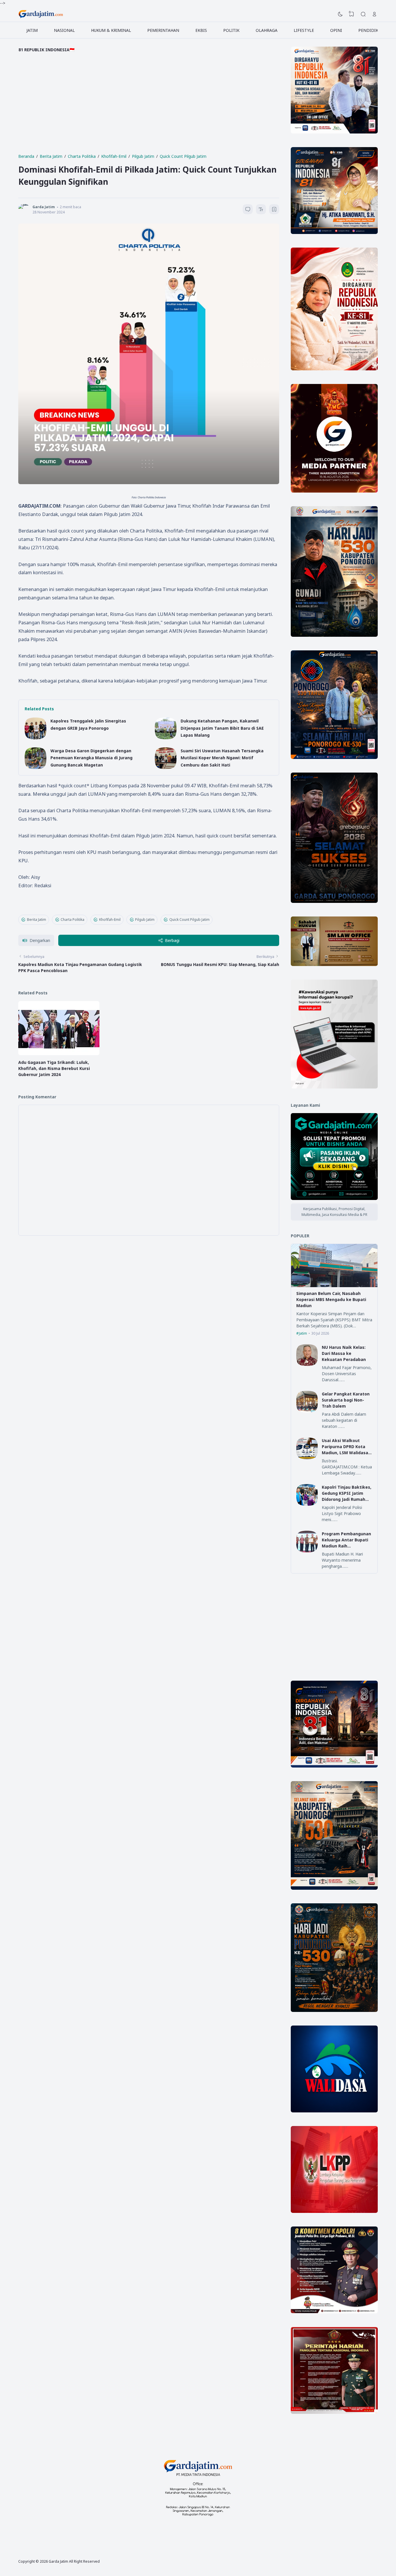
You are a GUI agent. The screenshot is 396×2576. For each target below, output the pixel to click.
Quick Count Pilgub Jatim (189, 920)
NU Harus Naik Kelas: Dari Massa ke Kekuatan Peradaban (344, 1353)
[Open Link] (375, 14)
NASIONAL (64, 30)
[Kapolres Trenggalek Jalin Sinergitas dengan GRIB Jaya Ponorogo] (36, 738)
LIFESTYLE (304, 30)
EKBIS (201, 30)
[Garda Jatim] (41, 14)
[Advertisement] (149, 107)
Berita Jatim (37, 920)
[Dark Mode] (340, 14)
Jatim (303, 1333)
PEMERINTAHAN (163, 30)
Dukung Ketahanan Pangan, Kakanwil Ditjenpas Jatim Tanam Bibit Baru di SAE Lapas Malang (222, 728)
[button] (36, 940)
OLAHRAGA (267, 30)
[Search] (363, 14)
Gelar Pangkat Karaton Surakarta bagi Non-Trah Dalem (346, 1400)
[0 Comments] (248, 209)
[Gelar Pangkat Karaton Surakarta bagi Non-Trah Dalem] (307, 1411)
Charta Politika (72, 920)
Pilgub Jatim (145, 920)
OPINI (336, 30)
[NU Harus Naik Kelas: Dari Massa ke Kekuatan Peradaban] (307, 1364)
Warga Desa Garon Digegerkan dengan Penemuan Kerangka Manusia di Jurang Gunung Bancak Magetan (91, 758)
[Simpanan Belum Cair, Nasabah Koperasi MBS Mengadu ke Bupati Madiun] (334, 1286)
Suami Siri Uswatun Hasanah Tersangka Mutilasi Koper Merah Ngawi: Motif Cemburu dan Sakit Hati (222, 758)
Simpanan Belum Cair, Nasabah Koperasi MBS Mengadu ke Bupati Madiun (331, 1299)
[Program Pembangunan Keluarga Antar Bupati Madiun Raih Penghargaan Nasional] (307, 1551)
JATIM (32, 30)
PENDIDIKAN (371, 30)
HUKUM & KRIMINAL (111, 30)
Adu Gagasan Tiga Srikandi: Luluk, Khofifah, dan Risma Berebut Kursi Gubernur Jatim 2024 (54, 1068)
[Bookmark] (274, 210)
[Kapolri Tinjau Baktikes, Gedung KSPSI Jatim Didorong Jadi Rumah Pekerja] (307, 1504)
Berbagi (172, 940)
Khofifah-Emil (110, 920)
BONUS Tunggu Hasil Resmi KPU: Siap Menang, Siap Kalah (220, 964)
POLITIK (231, 30)
